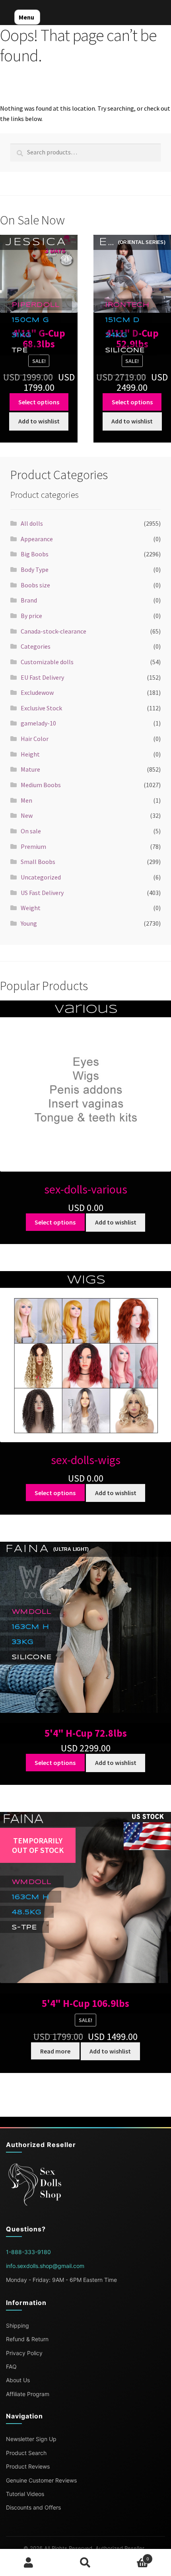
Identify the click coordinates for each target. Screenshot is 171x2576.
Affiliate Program (28, 2394)
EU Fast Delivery (42, 677)
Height (30, 754)
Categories (36, 646)
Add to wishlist (39, 421)
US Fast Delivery (42, 893)
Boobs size (35, 585)
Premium (33, 846)
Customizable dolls (47, 662)
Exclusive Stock (41, 708)
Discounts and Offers (33, 2507)
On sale (31, 831)
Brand (29, 600)
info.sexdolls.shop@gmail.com (45, 2266)
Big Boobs (35, 554)
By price (31, 616)
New (27, 815)
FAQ (11, 2366)
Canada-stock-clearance (53, 631)
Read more (55, 2051)
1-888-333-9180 (28, 2252)
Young (29, 923)
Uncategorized (41, 877)
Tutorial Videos (25, 2494)
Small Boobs (38, 862)
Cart (132, 2556)
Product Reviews (28, 2466)
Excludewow (37, 692)
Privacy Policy (24, 2353)
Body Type (35, 569)
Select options (39, 402)
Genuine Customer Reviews (41, 2480)
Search (85, 2562)
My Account (28, 2562)
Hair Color (35, 739)
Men (26, 800)
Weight (31, 908)
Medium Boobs (41, 785)
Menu (26, 17)
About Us (18, 2380)
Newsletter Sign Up (31, 2439)
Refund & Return (27, 2339)
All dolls (32, 523)
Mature (30, 769)
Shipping (17, 2325)
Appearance (37, 539)
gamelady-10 (38, 723)
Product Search (26, 2453)
